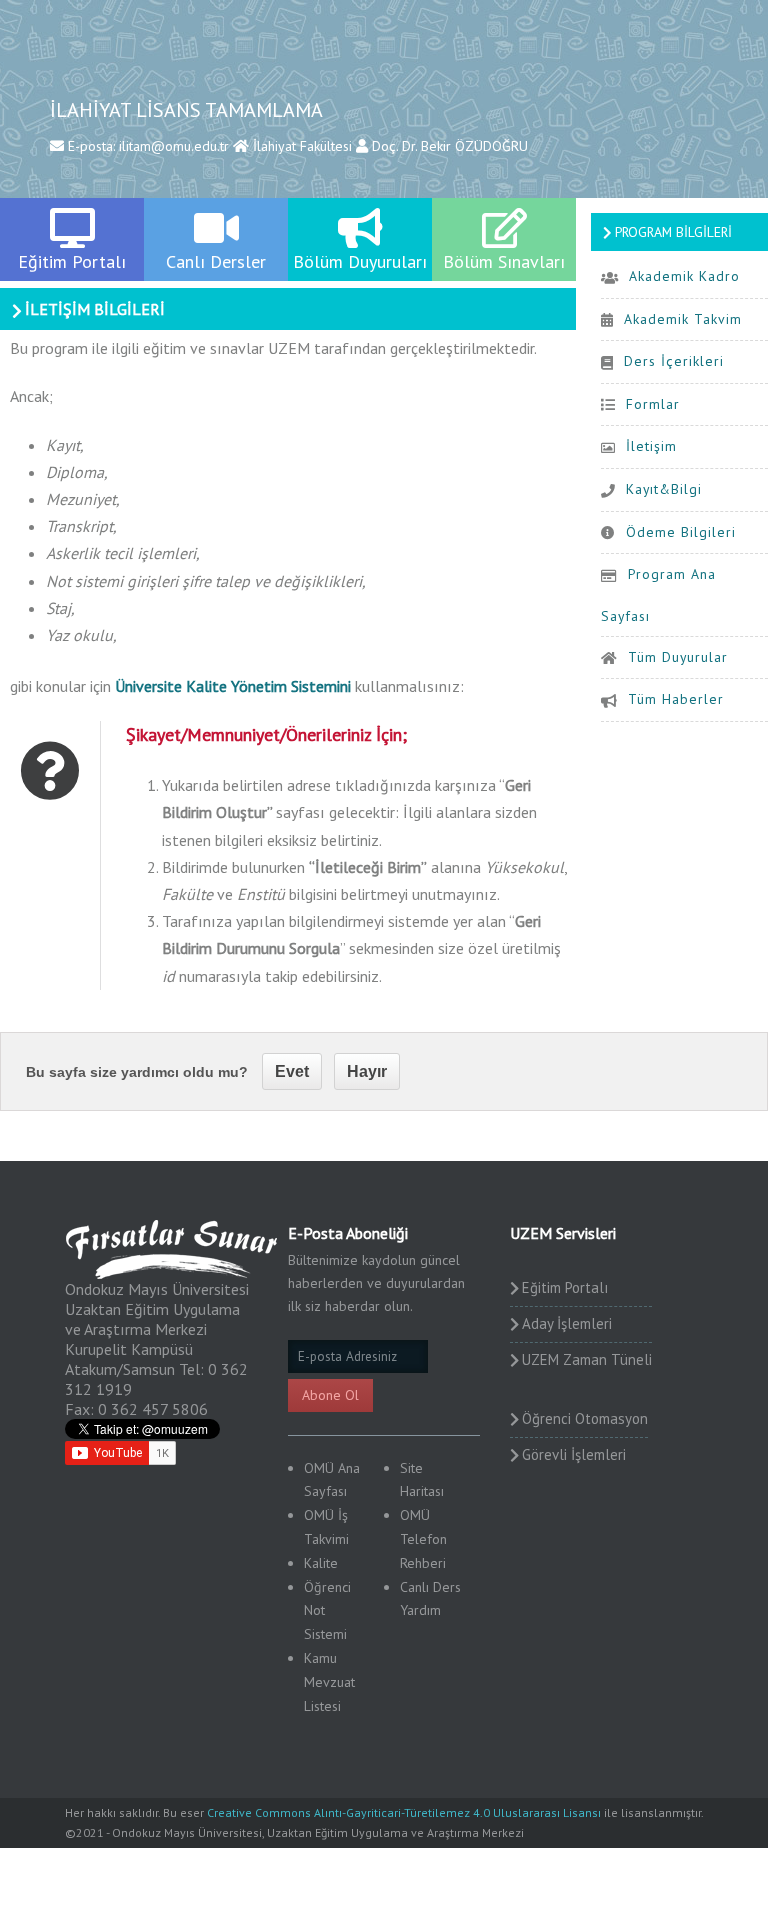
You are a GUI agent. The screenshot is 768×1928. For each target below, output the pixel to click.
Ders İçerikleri (674, 361)
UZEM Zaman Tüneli (587, 1359)
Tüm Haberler (676, 699)
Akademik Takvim (683, 319)
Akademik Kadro (684, 276)
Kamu (320, 1658)
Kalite (321, 1563)
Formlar (653, 404)
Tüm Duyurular (678, 657)
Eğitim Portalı (565, 1287)
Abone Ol (330, 1395)
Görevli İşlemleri (574, 1454)
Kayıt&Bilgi (664, 489)
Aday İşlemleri (567, 1323)
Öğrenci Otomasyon (585, 1418)
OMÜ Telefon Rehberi (423, 1539)
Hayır (367, 1071)
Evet (292, 1071)
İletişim (651, 446)
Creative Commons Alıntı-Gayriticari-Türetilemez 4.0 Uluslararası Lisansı (404, 1812)
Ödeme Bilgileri (681, 532)
